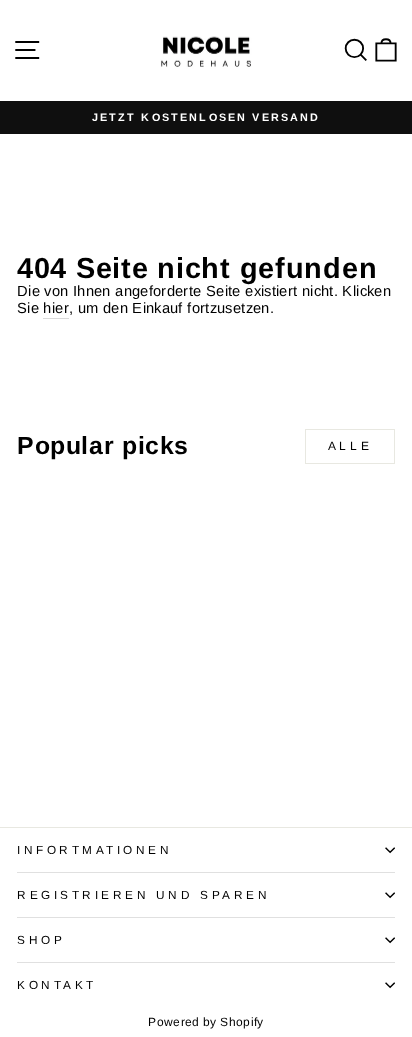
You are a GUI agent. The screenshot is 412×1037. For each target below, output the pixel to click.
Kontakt (57, 984)
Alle (350, 446)
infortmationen (94, 849)
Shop (41, 939)
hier (55, 308)
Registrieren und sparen (143, 894)
